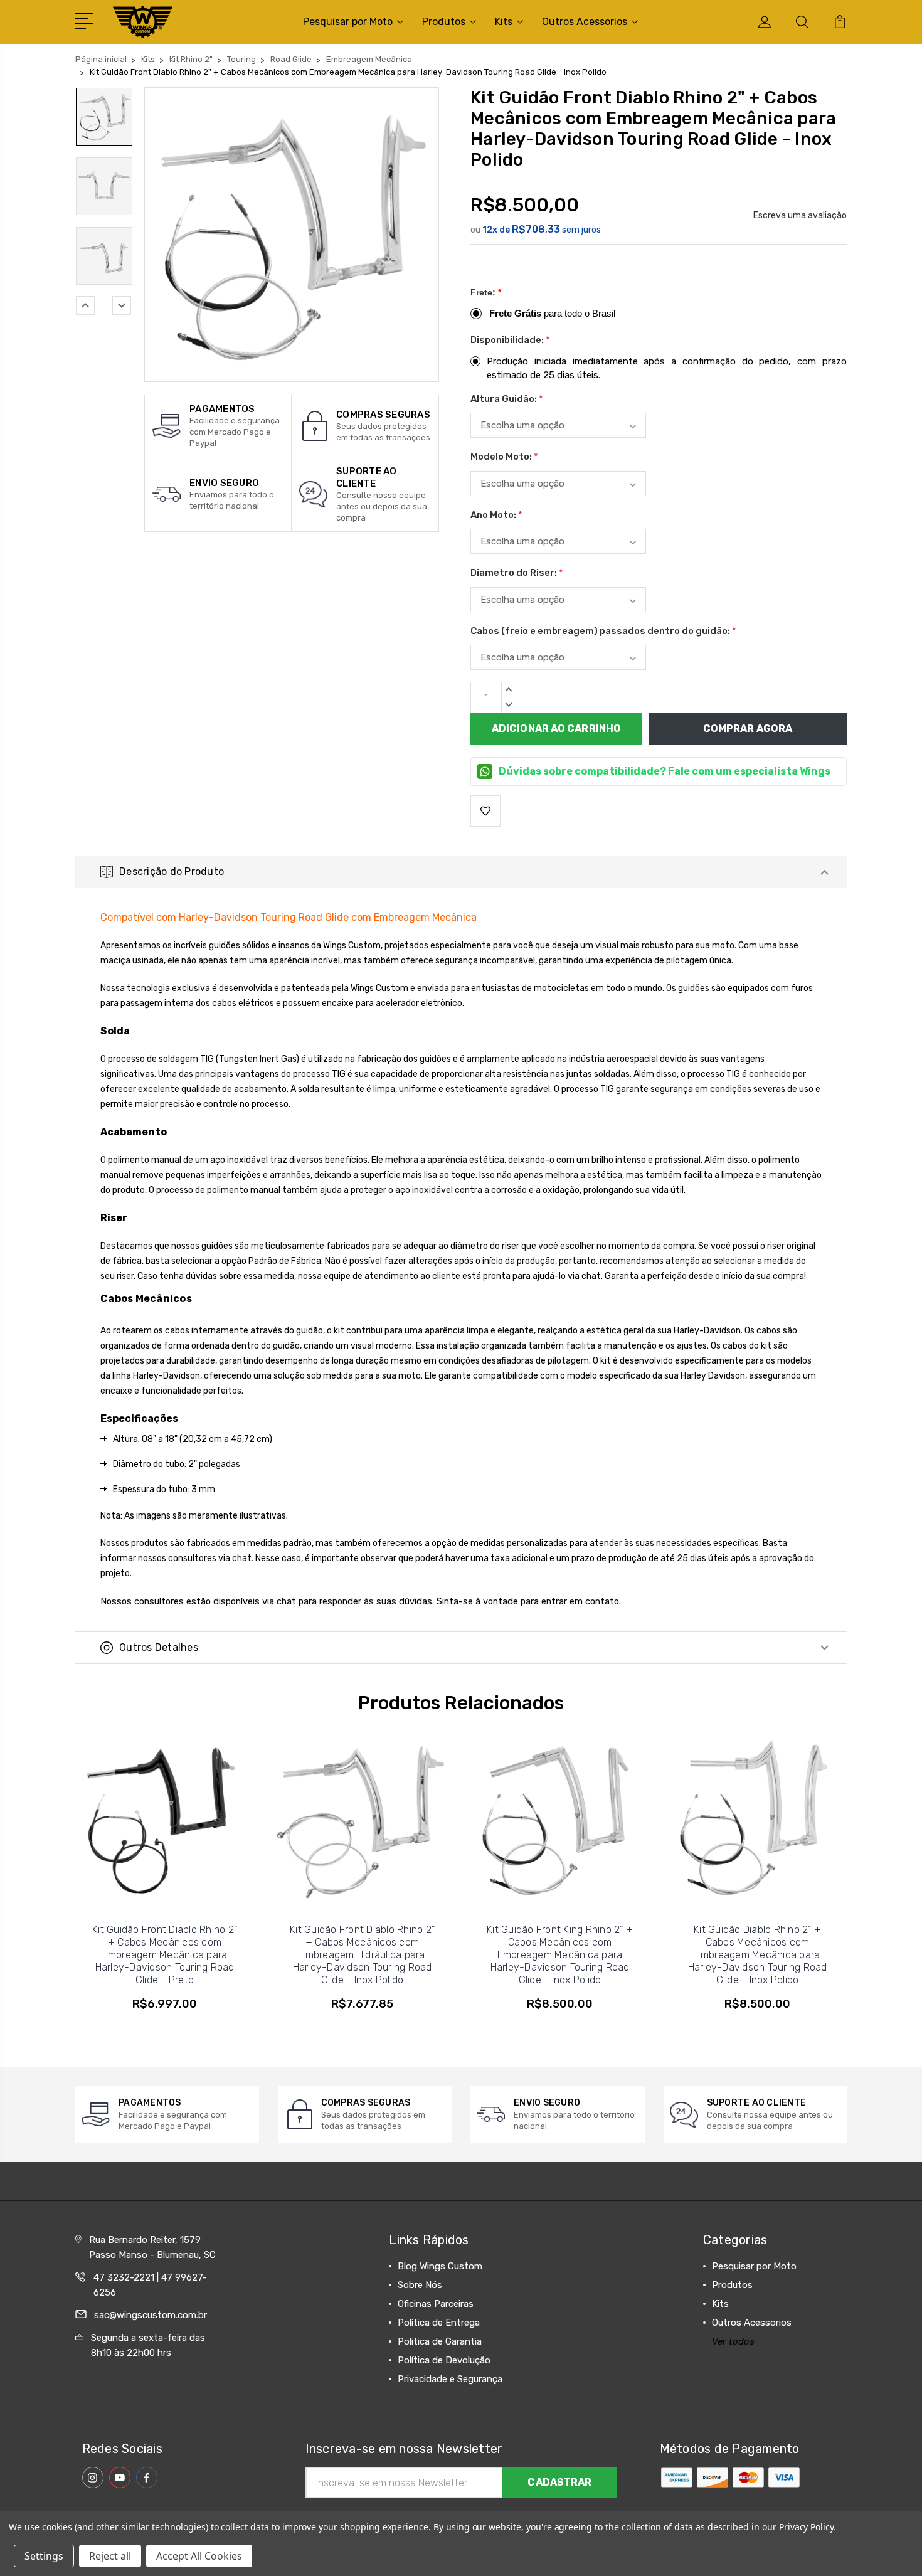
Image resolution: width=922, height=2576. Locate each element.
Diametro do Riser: (517, 573)
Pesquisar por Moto (348, 22)
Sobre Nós (420, 2285)
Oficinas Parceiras (436, 2304)
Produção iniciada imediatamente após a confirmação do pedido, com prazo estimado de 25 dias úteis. (667, 368)
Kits (504, 22)
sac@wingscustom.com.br (151, 2315)
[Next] (122, 305)
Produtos (444, 22)
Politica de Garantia (440, 2341)
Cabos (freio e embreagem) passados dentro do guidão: (603, 631)
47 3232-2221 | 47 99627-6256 (150, 2285)
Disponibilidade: (510, 340)
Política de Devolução (444, 2360)
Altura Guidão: (507, 399)
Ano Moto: (496, 515)
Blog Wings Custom (440, 2266)
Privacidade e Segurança (450, 2379)
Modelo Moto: (504, 457)
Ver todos (733, 2341)
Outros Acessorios (585, 22)
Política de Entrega (439, 2323)
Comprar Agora (748, 729)
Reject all (110, 2556)
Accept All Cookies (199, 2556)
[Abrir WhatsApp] (31, 2544)
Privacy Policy (806, 2527)
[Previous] (85, 305)
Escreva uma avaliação (800, 215)
